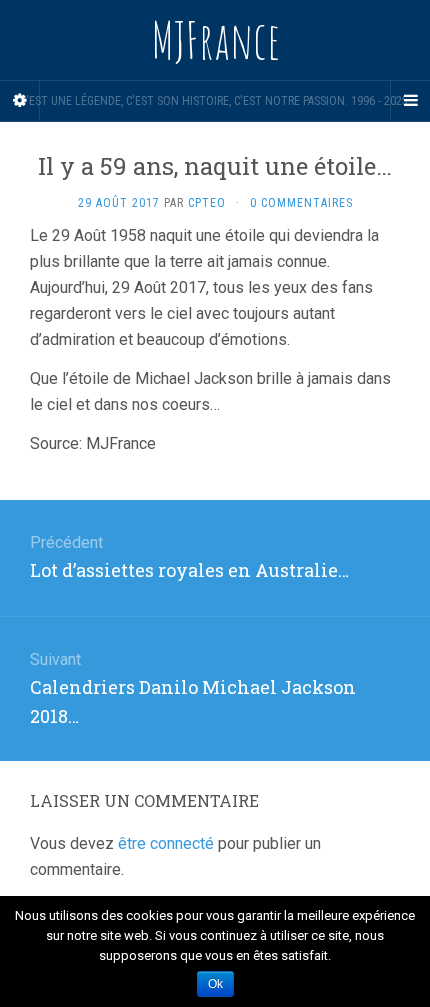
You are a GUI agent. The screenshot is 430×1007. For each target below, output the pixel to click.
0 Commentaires (301, 203)
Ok (215, 984)
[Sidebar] (20, 101)
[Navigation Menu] (410, 101)
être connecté (166, 843)
